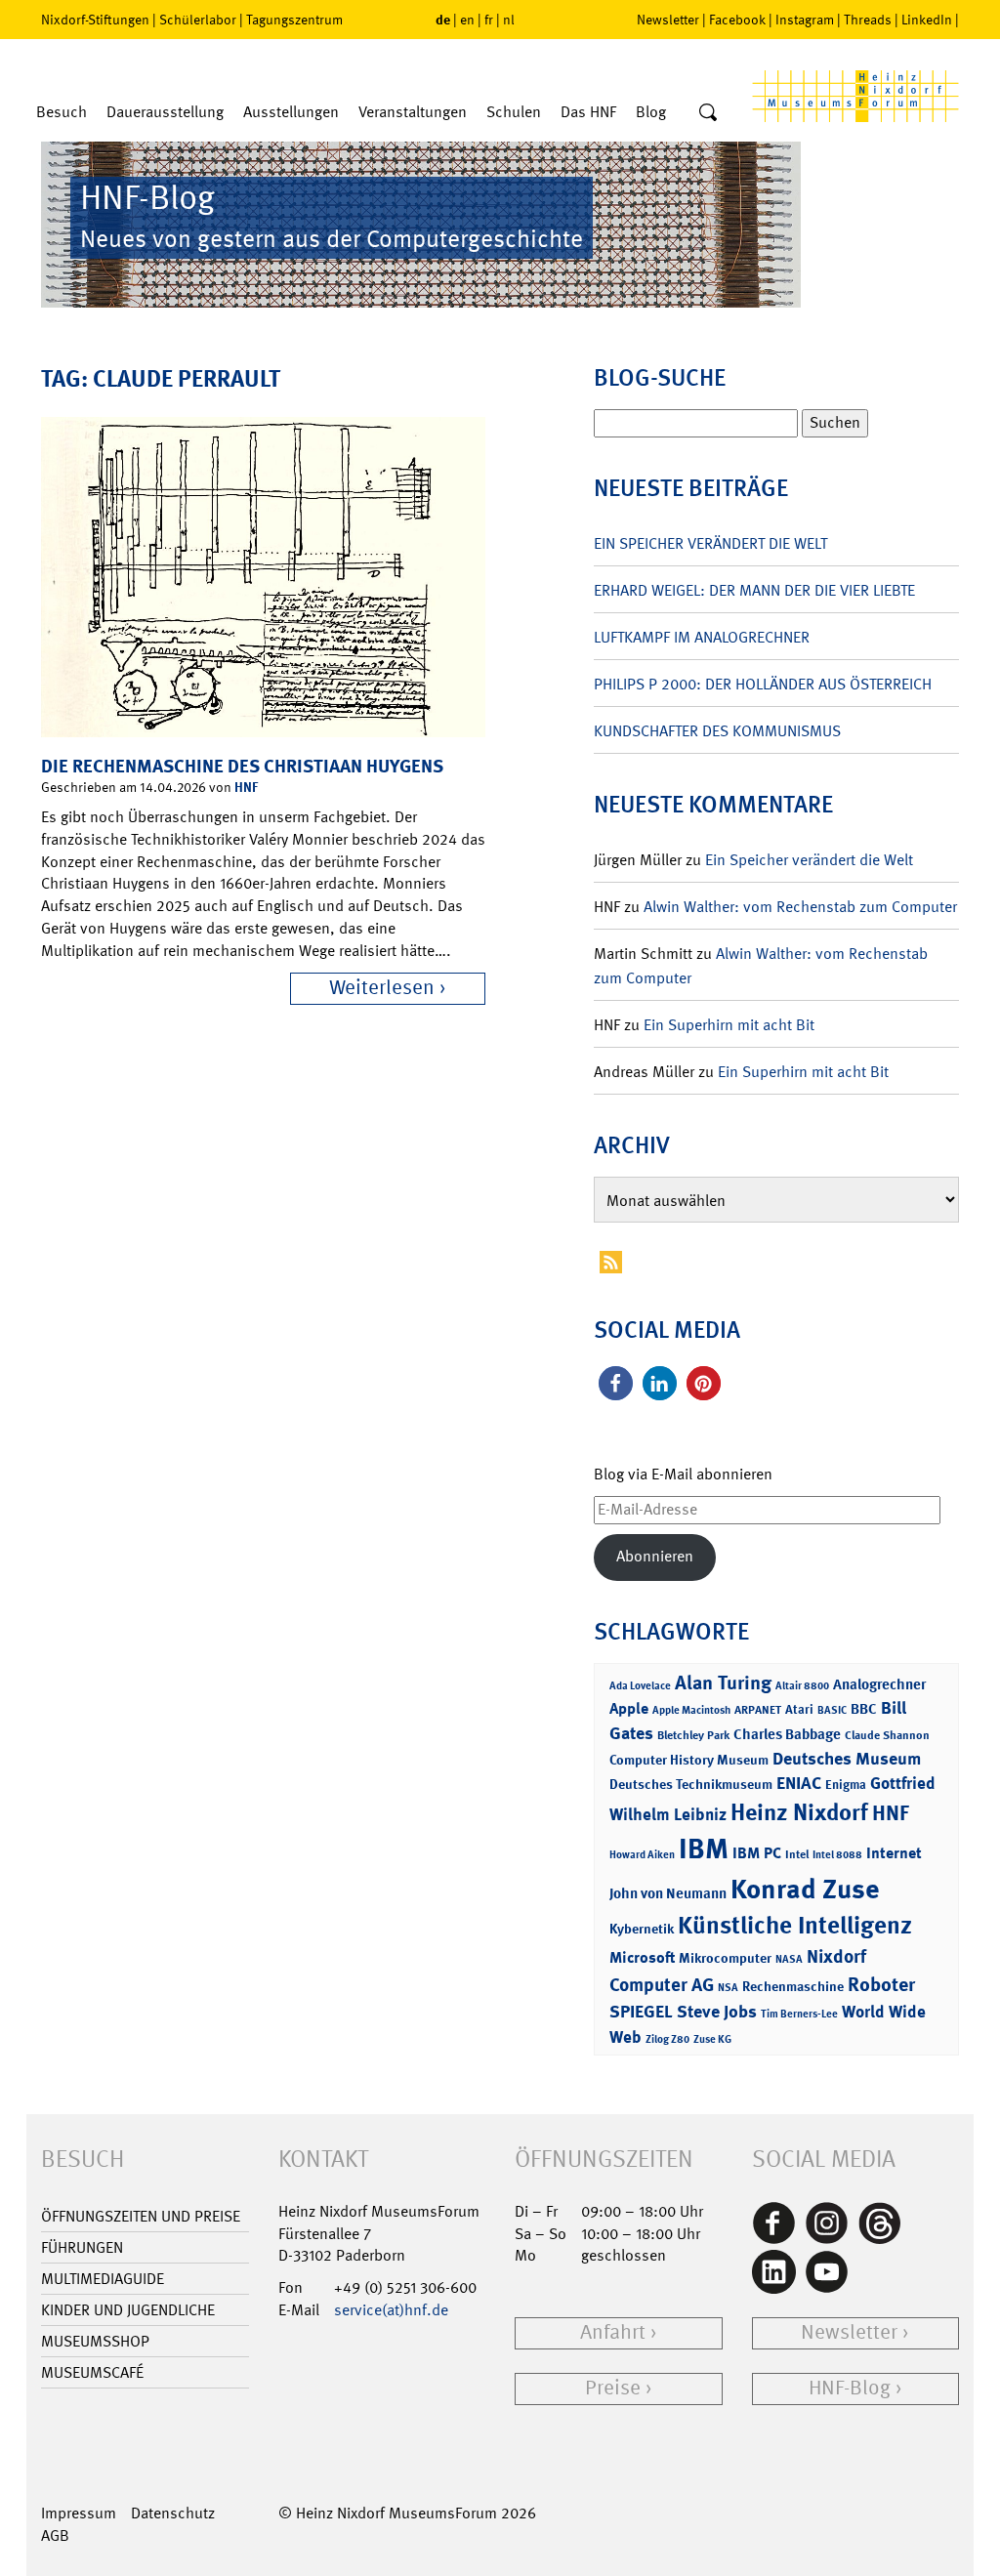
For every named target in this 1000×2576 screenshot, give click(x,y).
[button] (616, 1383)
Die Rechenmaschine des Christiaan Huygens (242, 766)
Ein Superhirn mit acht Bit (729, 1025)
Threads (868, 20)
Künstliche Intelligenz (795, 1926)
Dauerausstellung (165, 112)
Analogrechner (879, 1684)
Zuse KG (712, 2039)
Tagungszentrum (294, 20)
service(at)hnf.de (391, 2310)
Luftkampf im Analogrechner (702, 637)
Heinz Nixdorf (799, 1812)
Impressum (79, 2513)
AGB (55, 2535)
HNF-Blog (850, 2388)
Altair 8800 (802, 1686)
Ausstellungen (291, 112)
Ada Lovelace (640, 1686)
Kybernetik (642, 1928)
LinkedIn (927, 20)
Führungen (82, 2247)
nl (509, 20)
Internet (894, 1853)
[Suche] (708, 113)
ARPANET (758, 1710)
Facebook (737, 20)
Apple (629, 1708)
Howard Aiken (642, 1855)
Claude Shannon (887, 1735)
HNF (246, 787)
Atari (799, 1709)
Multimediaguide (103, 2279)
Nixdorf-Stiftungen (95, 20)
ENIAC (799, 1783)
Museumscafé (92, 2372)
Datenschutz (173, 2513)
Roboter (881, 1984)
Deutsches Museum (847, 1759)
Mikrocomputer (725, 1957)
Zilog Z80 (667, 2039)
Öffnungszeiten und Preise (141, 2216)
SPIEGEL (641, 2012)
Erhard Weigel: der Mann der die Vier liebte (754, 590)
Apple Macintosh (691, 1710)
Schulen (514, 112)
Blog (651, 112)
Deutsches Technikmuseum (691, 1784)
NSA (728, 1988)
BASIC (832, 1710)
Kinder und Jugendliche (128, 2310)
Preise (613, 2388)
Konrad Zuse (805, 1889)
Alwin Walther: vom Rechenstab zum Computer (800, 907)
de (443, 19)
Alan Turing (723, 1683)
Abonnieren (655, 1556)
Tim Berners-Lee (799, 2014)
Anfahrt (613, 2332)
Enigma (846, 1785)
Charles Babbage (787, 1734)
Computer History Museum (689, 1759)
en (467, 20)
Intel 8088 (837, 1855)
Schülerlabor (198, 20)
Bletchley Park (693, 1735)
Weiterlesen (382, 988)
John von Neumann (668, 1893)
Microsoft (642, 1957)
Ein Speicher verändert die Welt (710, 543)
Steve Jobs (717, 2012)
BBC (864, 1709)
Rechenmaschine (793, 1986)
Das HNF (588, 112)
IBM (704, 1849)
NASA (789, 1959)
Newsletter (668, 20)
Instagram (805, 20)
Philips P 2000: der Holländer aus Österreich (763, 684)
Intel (797, 1854)
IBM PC (757, 1853)
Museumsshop (95, 2341)
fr (489, 20)
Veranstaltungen (413, 112)
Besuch (62, 112)
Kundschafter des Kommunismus (717, 731)
